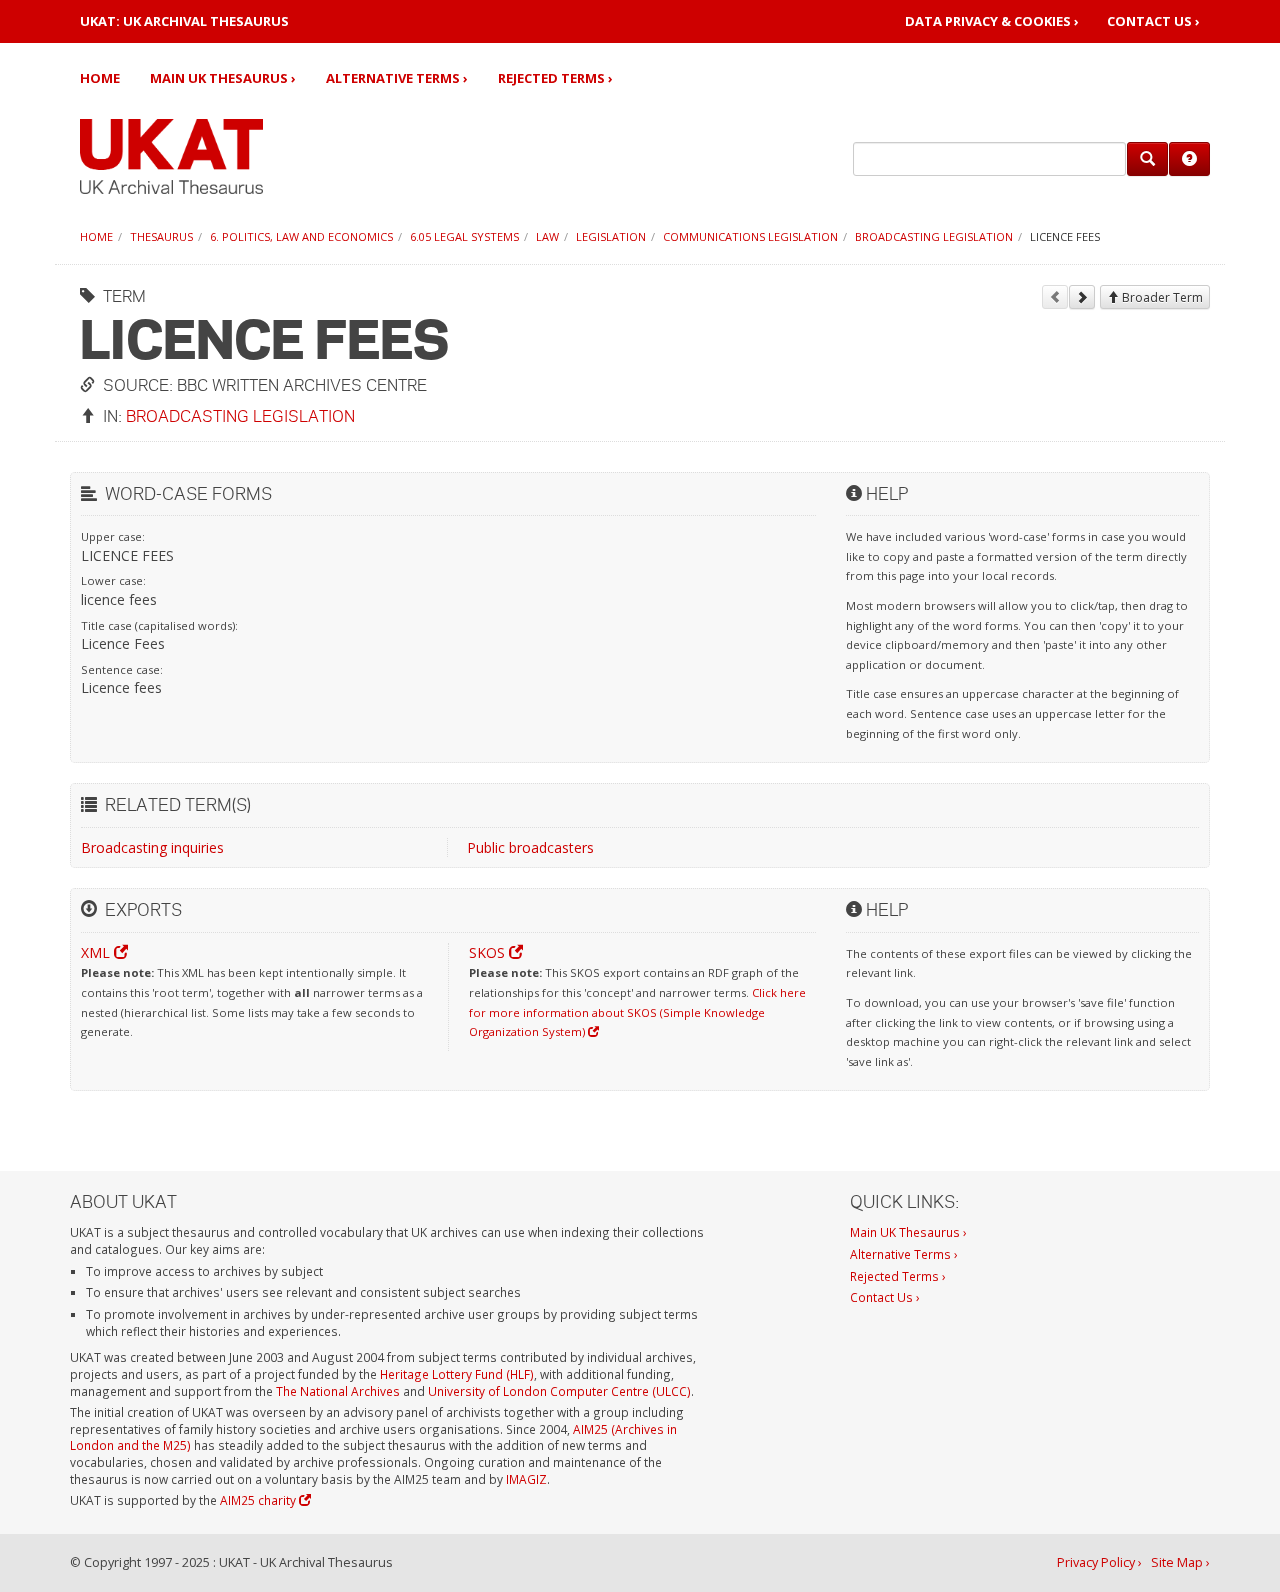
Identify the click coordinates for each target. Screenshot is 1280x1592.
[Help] (1189, 159)
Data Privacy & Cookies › (992, 21)
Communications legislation (750, 236)
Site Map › (1180, 1562)
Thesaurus (161, 236)
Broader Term (1161, 297)
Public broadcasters (530, 847)
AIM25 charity (259, 1500)
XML (97, 952)
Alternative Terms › (397, 78)
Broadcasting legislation (934, 236)
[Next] (1082, 297)
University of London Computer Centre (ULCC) (559, 1391)
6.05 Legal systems (464, 236)
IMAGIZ (526, 1479)
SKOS (489, 952)
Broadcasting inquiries (152, 847)
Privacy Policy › (1099, 1562)
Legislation (611, 236)
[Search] (1147, 159)
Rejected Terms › (555, 78)
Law (547, 236)
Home (100, 78)
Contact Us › (1153, 21)
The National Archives (338, 1391)
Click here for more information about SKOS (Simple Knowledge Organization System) (637, 1012)
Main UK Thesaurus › (223, 78)
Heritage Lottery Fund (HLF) (457, 1374)
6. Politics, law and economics (301, 236)
